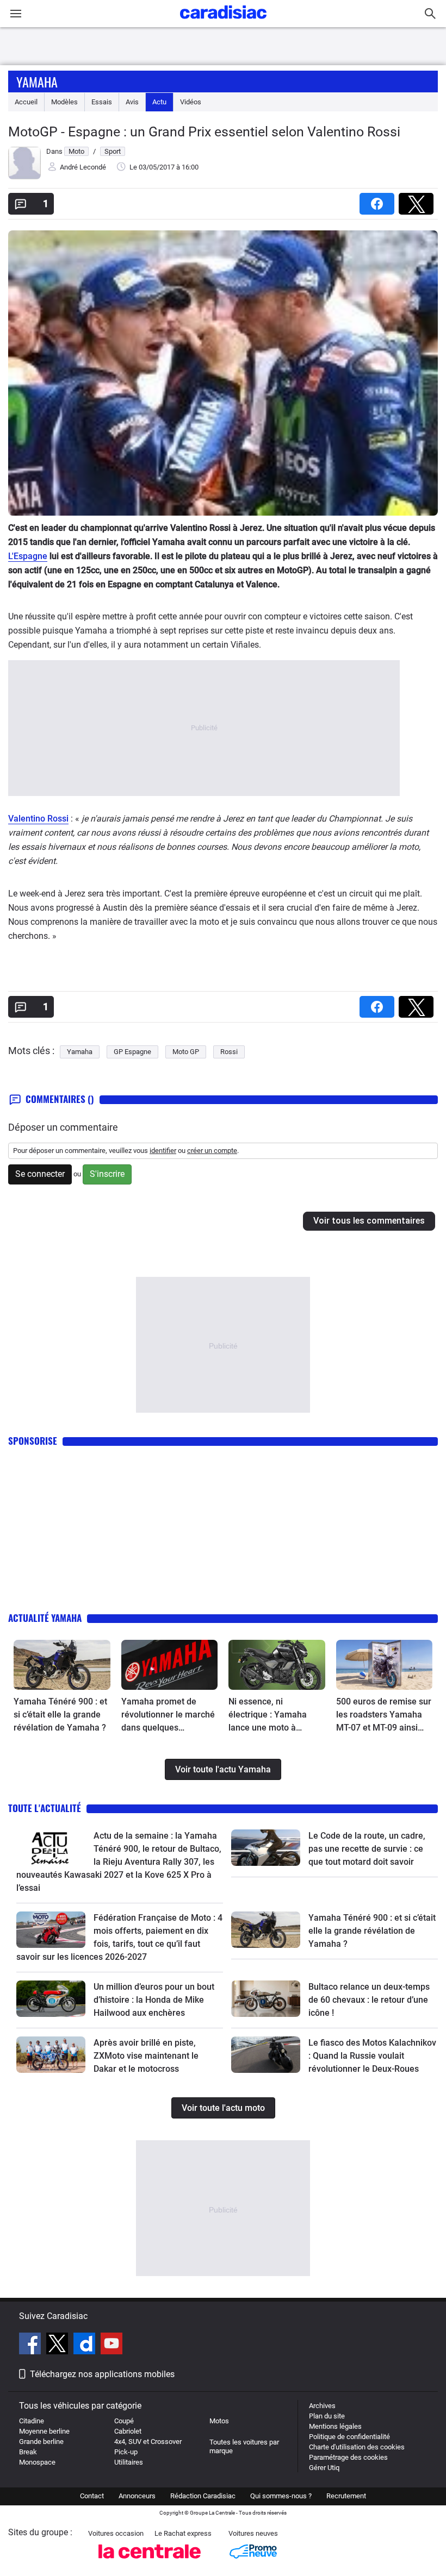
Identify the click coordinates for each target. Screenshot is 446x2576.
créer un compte (212, 1151)
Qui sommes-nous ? (281, 2496)
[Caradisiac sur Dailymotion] (86, 2345)
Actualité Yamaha (45, 1618)
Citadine (32, 2421)
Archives (322, 2406)
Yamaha (37, 82)
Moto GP (186, 1052)
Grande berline (41, 2442)
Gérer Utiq (324, 2468)
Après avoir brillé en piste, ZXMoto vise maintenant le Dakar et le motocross (146, 2056)
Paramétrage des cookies (348, 2457)
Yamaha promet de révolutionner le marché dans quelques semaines (168, 1715)
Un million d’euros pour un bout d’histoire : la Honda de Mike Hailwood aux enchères (154, 2000)
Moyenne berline (44, 2431)
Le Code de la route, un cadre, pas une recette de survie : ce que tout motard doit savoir (367, 1849)
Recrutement (346, 2496)
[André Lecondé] (24, 177)
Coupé (124, 2421)
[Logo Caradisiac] (223, 22)
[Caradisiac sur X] (58, 2345)
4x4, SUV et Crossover (148, 2442)
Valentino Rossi (38, 819)
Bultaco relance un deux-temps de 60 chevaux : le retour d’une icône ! (369, 2000)
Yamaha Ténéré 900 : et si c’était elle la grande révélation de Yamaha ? (60, 1715)
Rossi (229, 1052)
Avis (132, 102)
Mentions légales (335, 2426)
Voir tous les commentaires (369, 1221)
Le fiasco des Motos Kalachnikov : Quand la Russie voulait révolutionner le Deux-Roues (372, 2056)
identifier (163, 1151)
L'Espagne (28, 556)
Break (28, 2452)
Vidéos (191, 102)
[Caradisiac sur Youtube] (112, 2345)
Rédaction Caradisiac (203, 2496)
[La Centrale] (150, 2562)
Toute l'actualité (45, 1808)
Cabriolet (128, 2431)
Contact (92, 2496)
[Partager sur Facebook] (379, 200)
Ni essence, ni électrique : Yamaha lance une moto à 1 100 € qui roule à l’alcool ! (268, 1715)
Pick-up (126, 2452)
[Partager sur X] (418, 200)
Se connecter (40, 1174)
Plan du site (327, 2416)
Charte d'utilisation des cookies (357, 2447)
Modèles (64, 102)
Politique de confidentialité (349, 2437)
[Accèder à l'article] (62, 1665)
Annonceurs (137, 2496)
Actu (159, 102)
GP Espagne (132, 1052)
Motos (219, 2421)
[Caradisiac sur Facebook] (31, 2345)
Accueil (26, 102)
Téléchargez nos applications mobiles (102, 2374)
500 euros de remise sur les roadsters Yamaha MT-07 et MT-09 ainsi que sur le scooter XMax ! (384, 1715)
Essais (102, 102)
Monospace (37, 2462)
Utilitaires (129, 2462)
